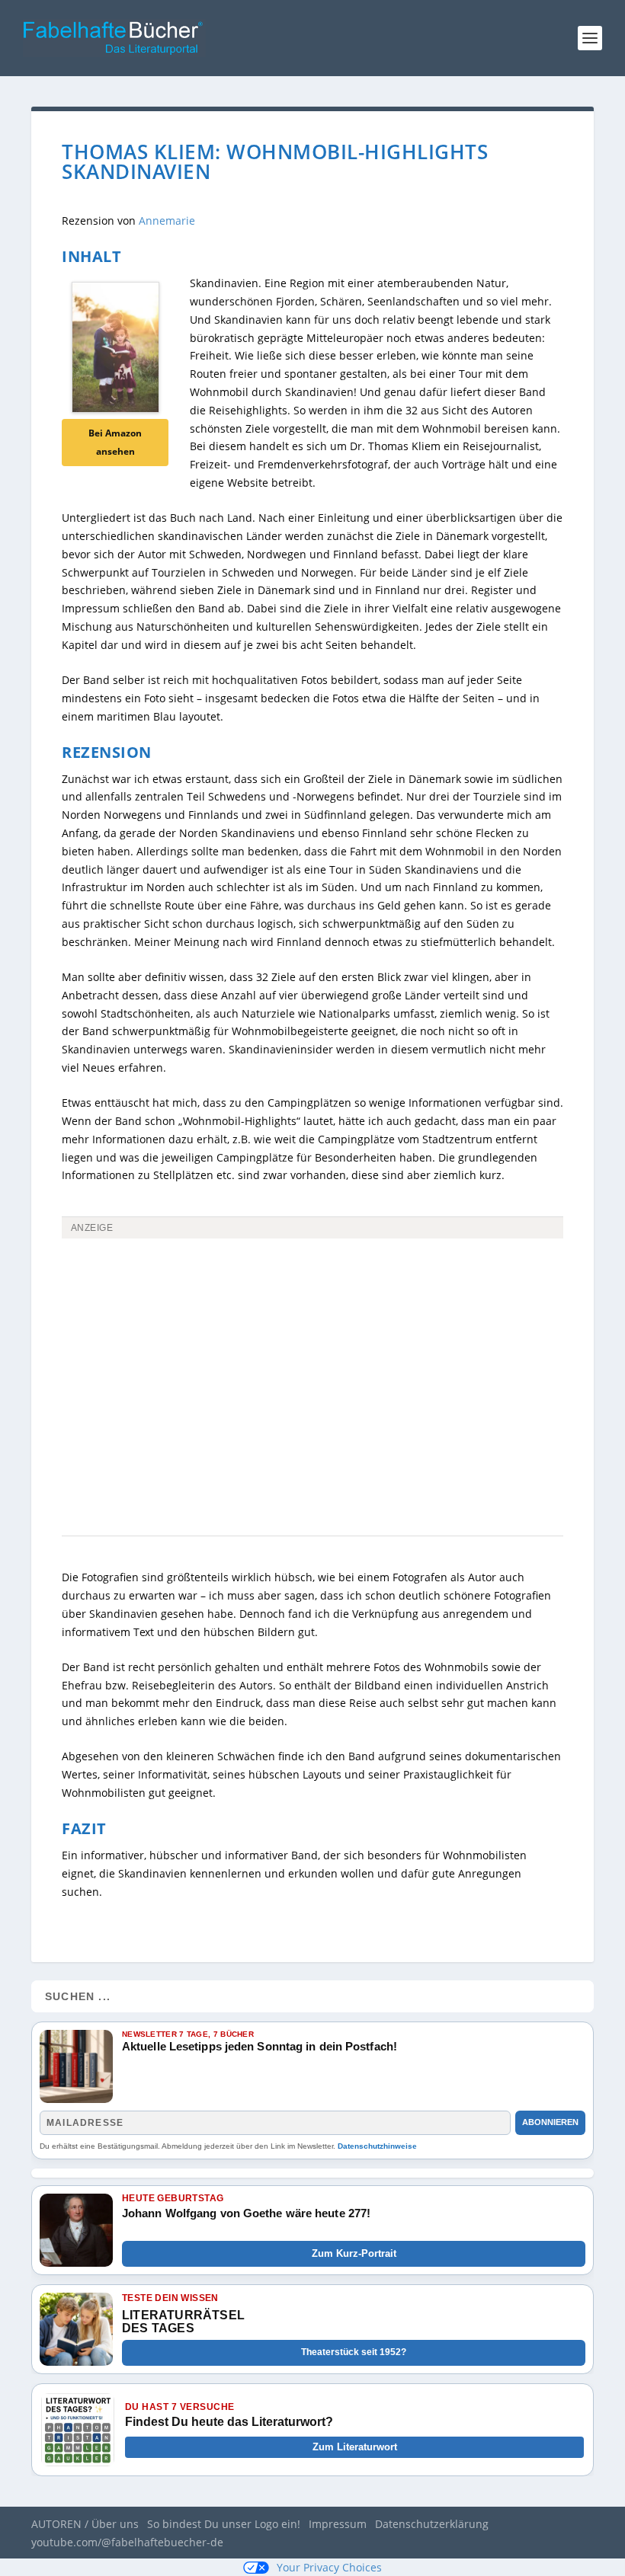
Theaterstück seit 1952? (354, 2352)
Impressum (338, 2524)
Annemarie (167, 221)
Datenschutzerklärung (432, 2524)
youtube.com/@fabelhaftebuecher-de (127, 2542)
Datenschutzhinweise (377, 2146)
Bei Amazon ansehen (115, 442)
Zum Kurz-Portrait (354, 2253)
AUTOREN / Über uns (85, 2524)
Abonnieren (550, 2122)
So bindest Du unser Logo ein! (224, 2524)
